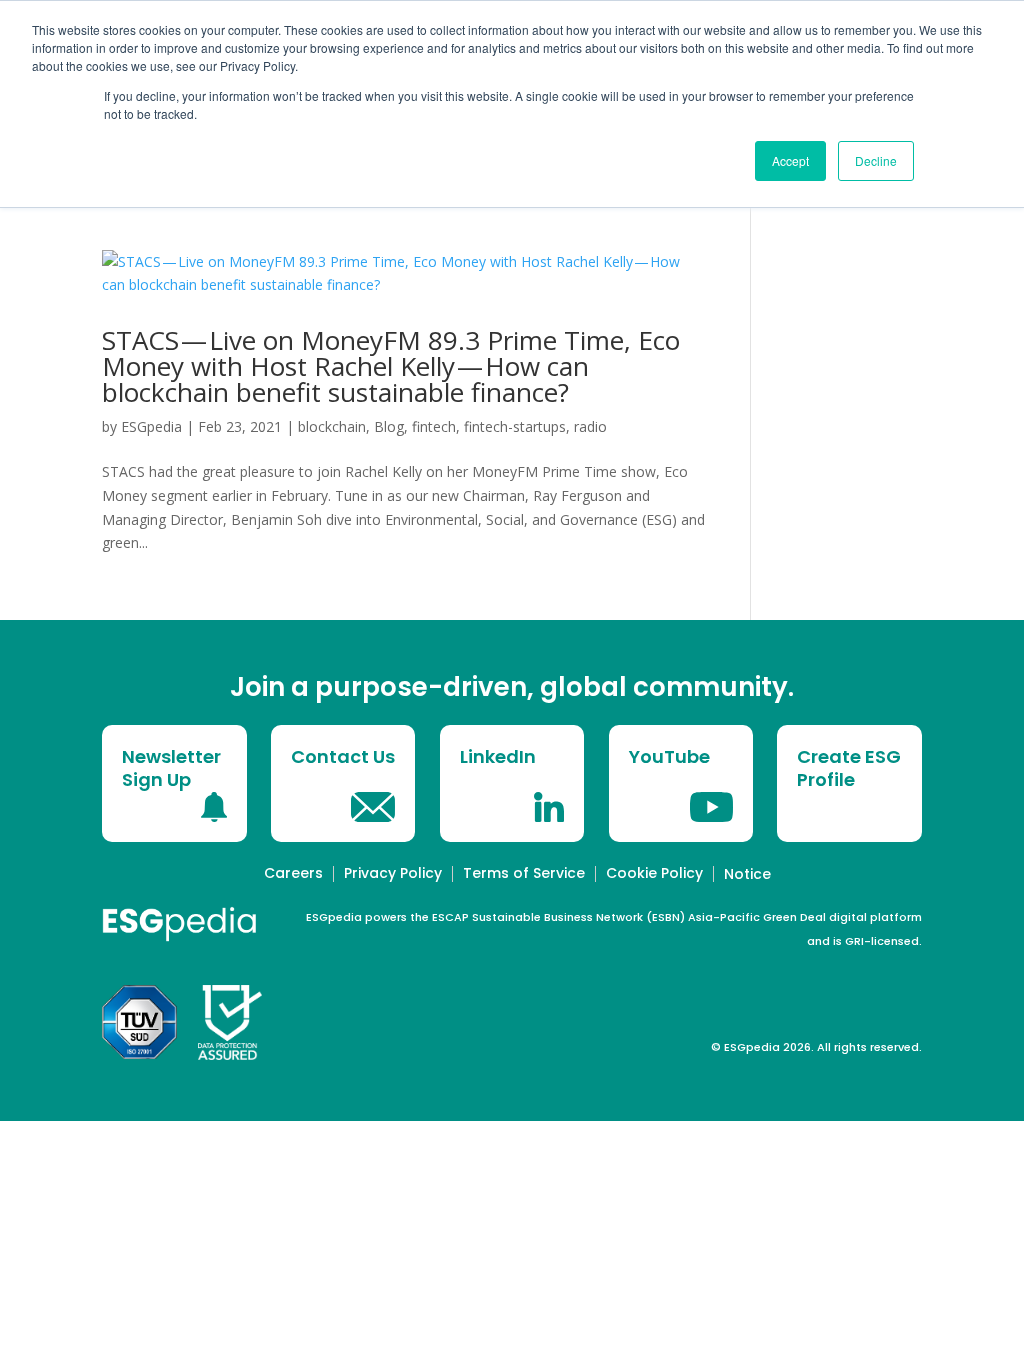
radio (590, 426)
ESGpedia (151, 426)
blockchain (332, 426)
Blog (389, 426)
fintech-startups (515, 426)
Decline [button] (876, 160)
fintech (434, 426)
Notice (747, 874)
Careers (293, 873)
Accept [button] (790, 160)
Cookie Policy (654, 873)
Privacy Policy (393, 873)
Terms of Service (524, 873)
